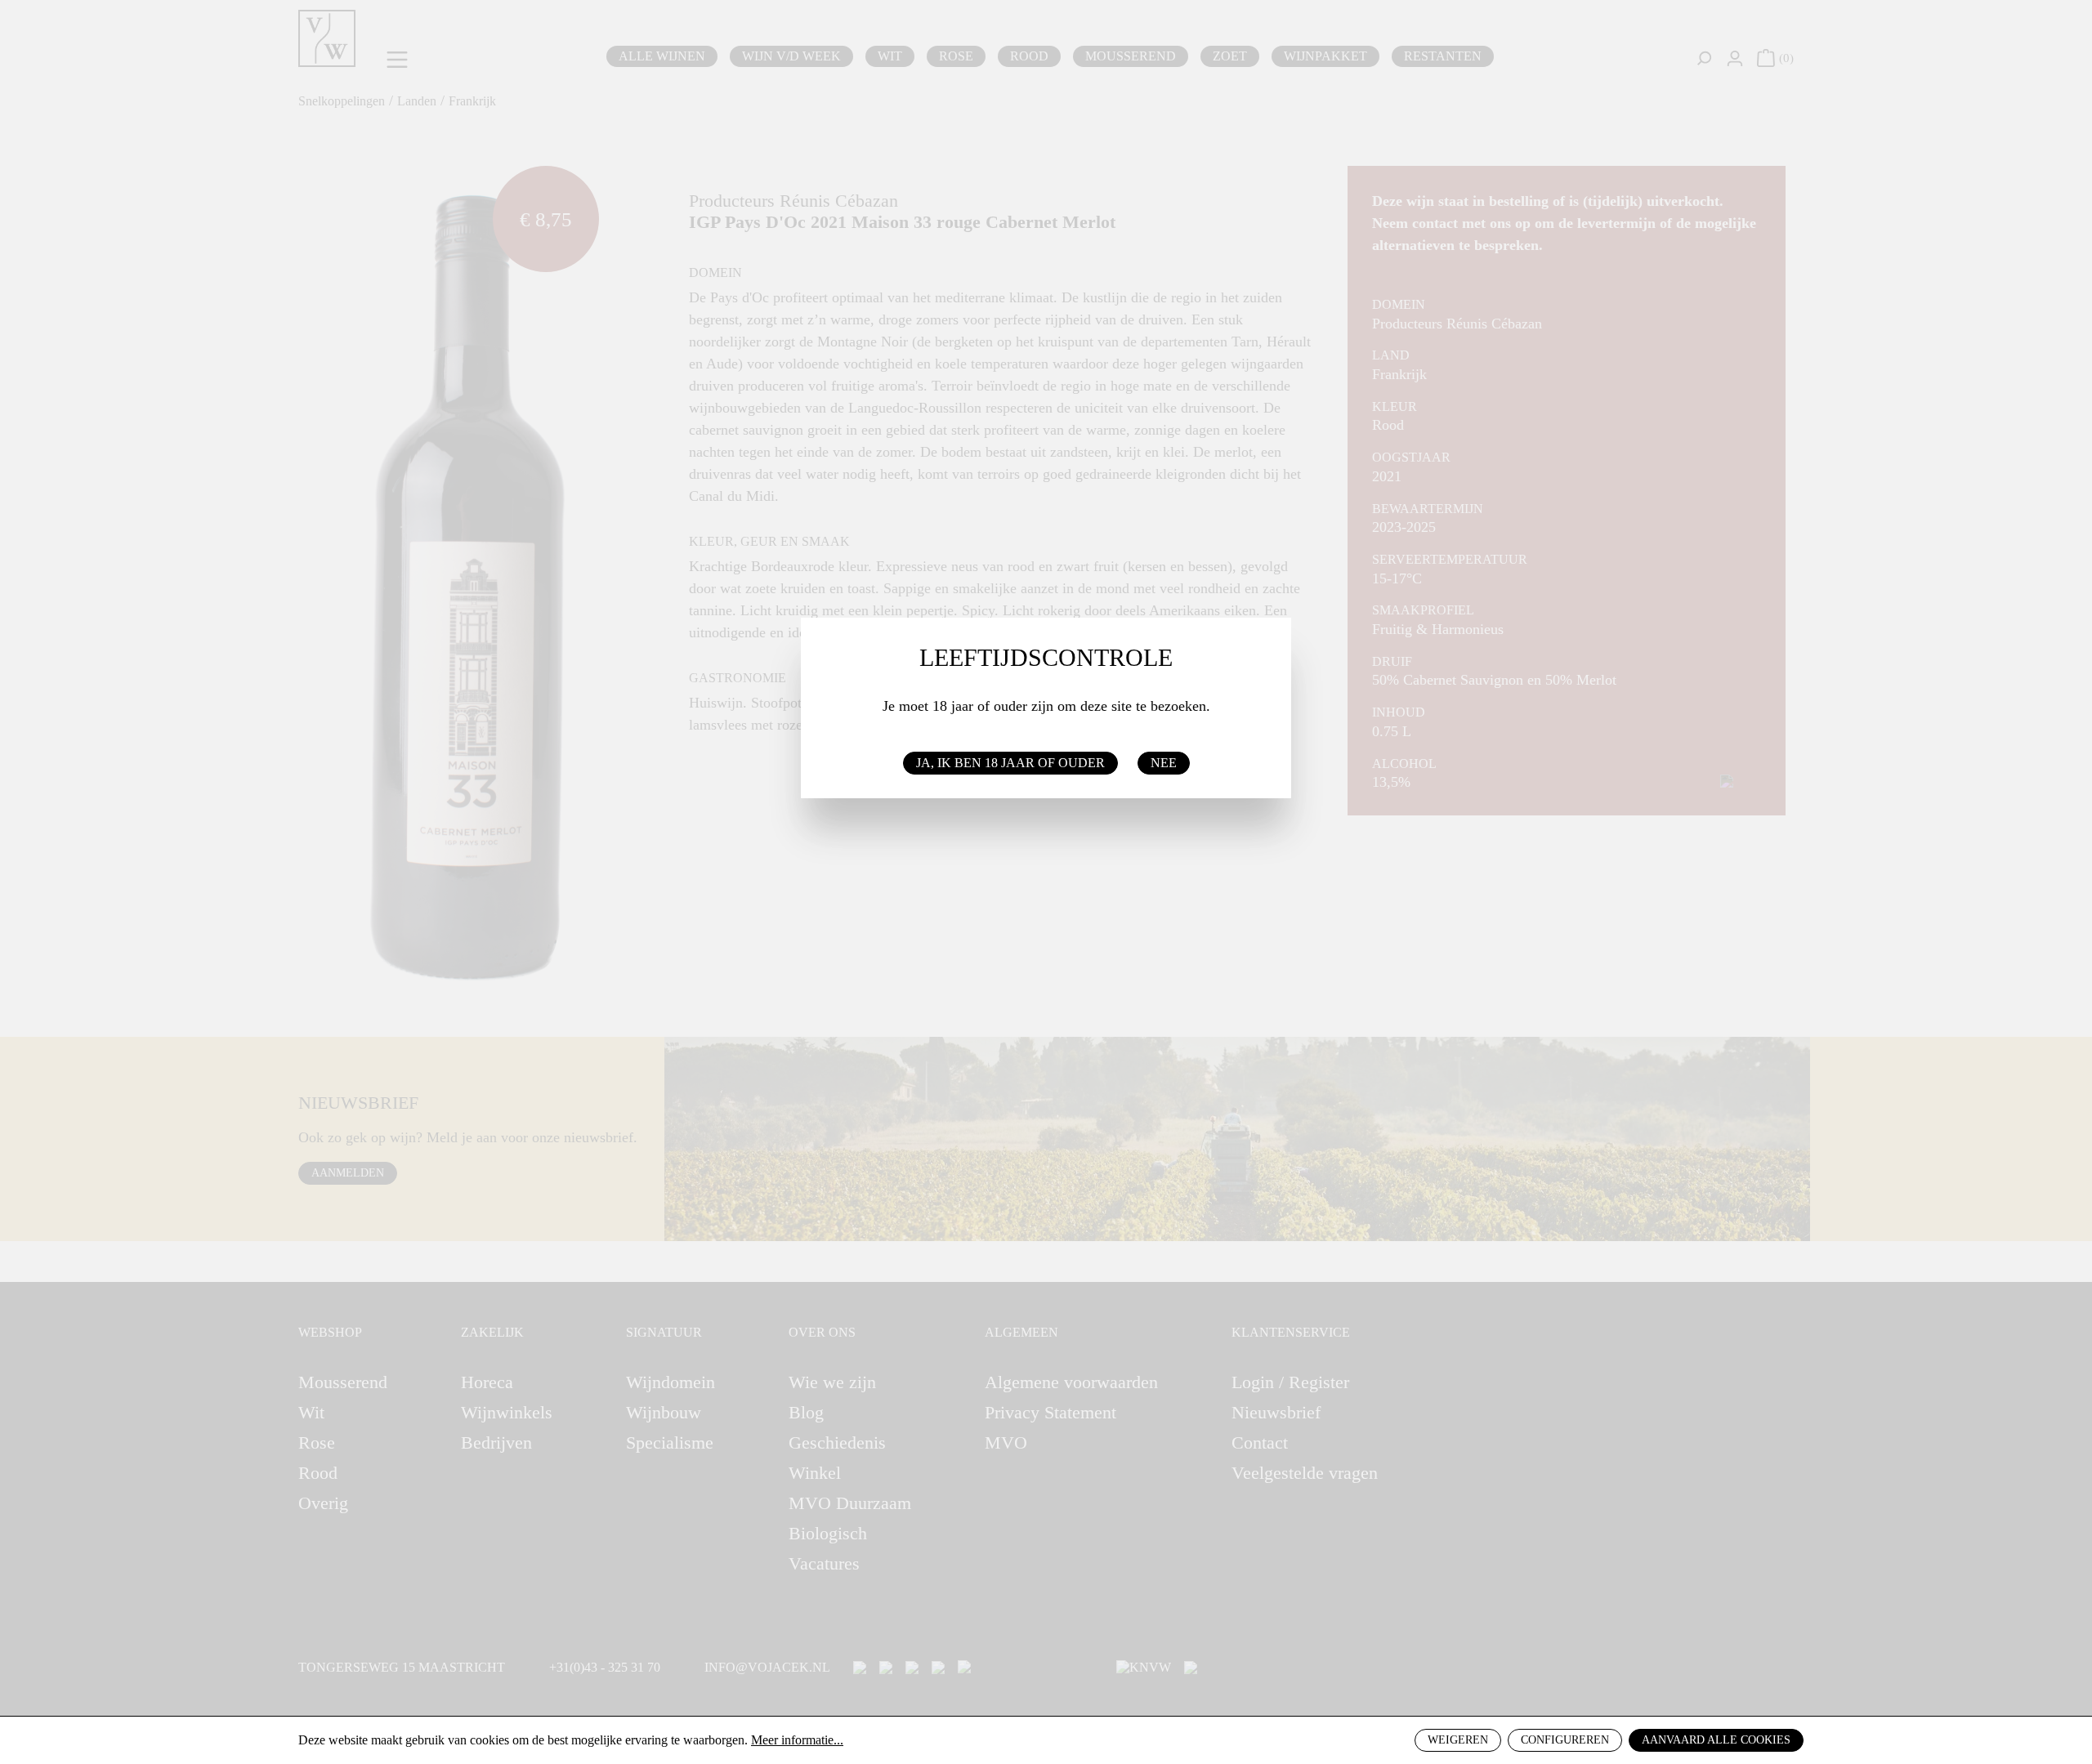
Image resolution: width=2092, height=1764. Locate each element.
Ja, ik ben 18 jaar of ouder (1010, 763)
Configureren (1565, 1740)
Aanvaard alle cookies (1716, 1740)
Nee (1164, 763)
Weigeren (1458, 1740)
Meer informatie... (797, 1740)
